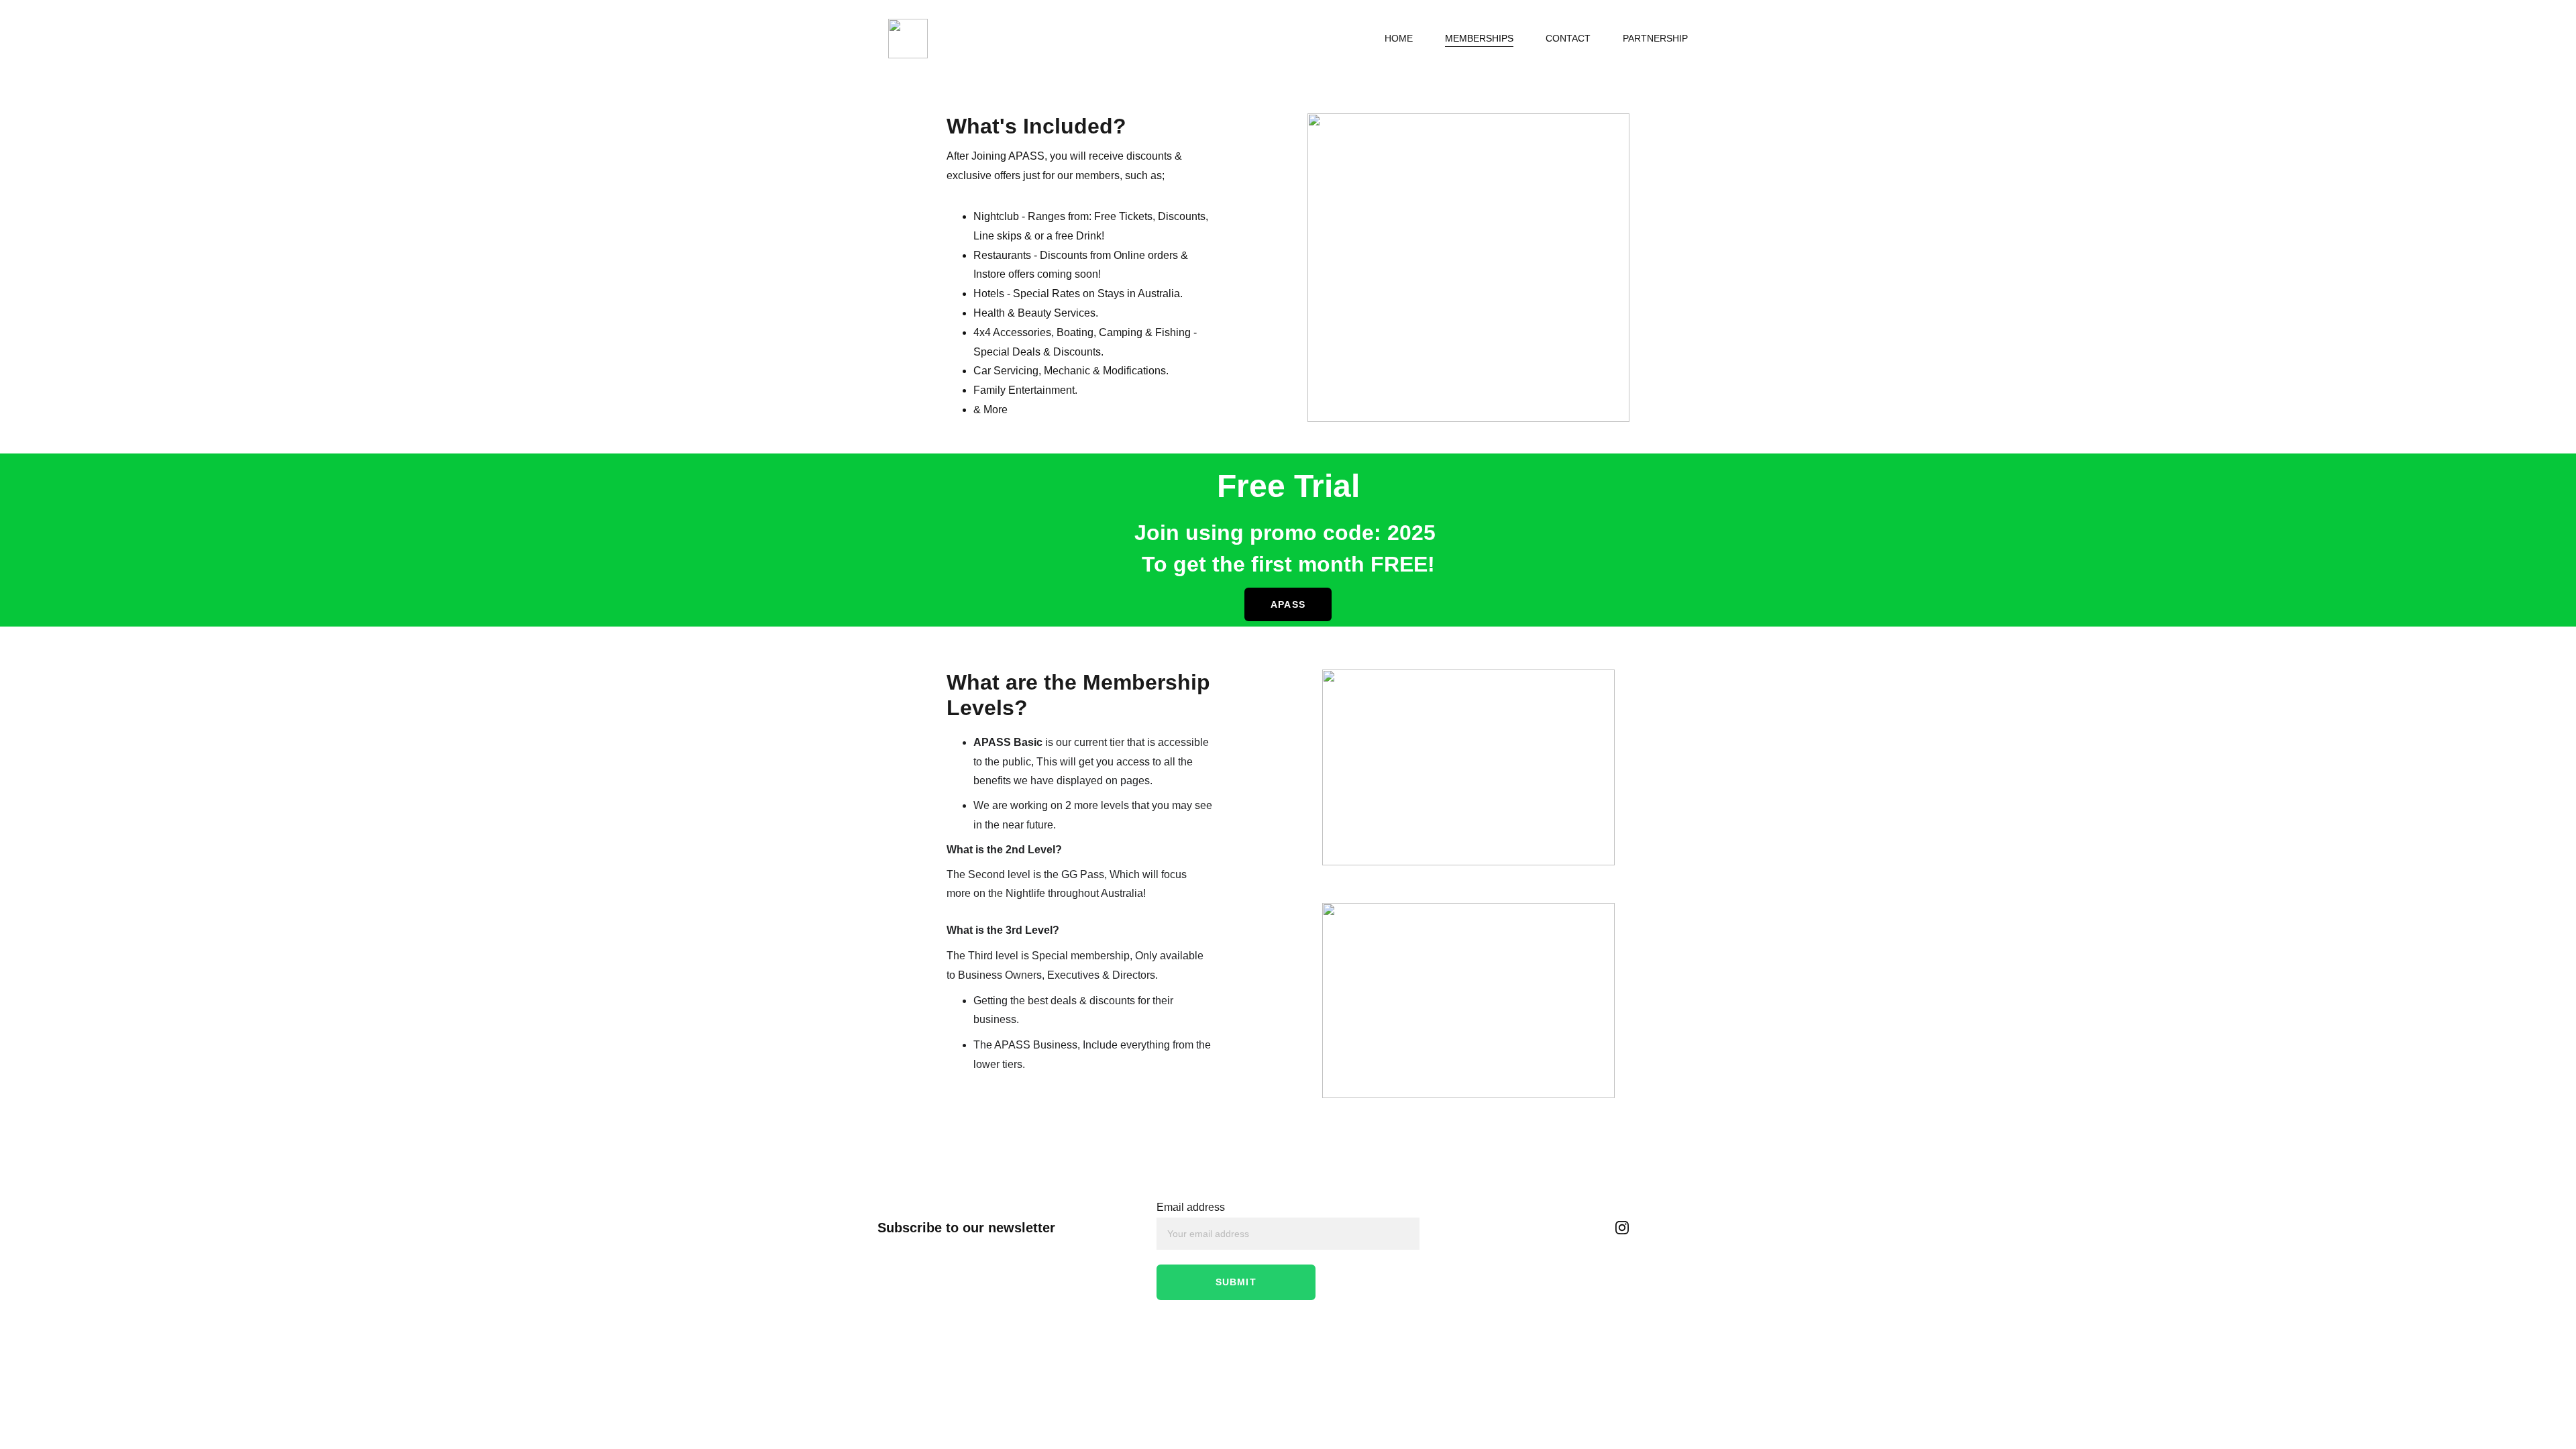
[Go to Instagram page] (1622, 1228)
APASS (1288, 604)
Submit (1236, 1282)
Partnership (1655, 38)
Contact (1568, 38)
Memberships (1479, 38)
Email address (1191, 1207)
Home (1399, 38)
